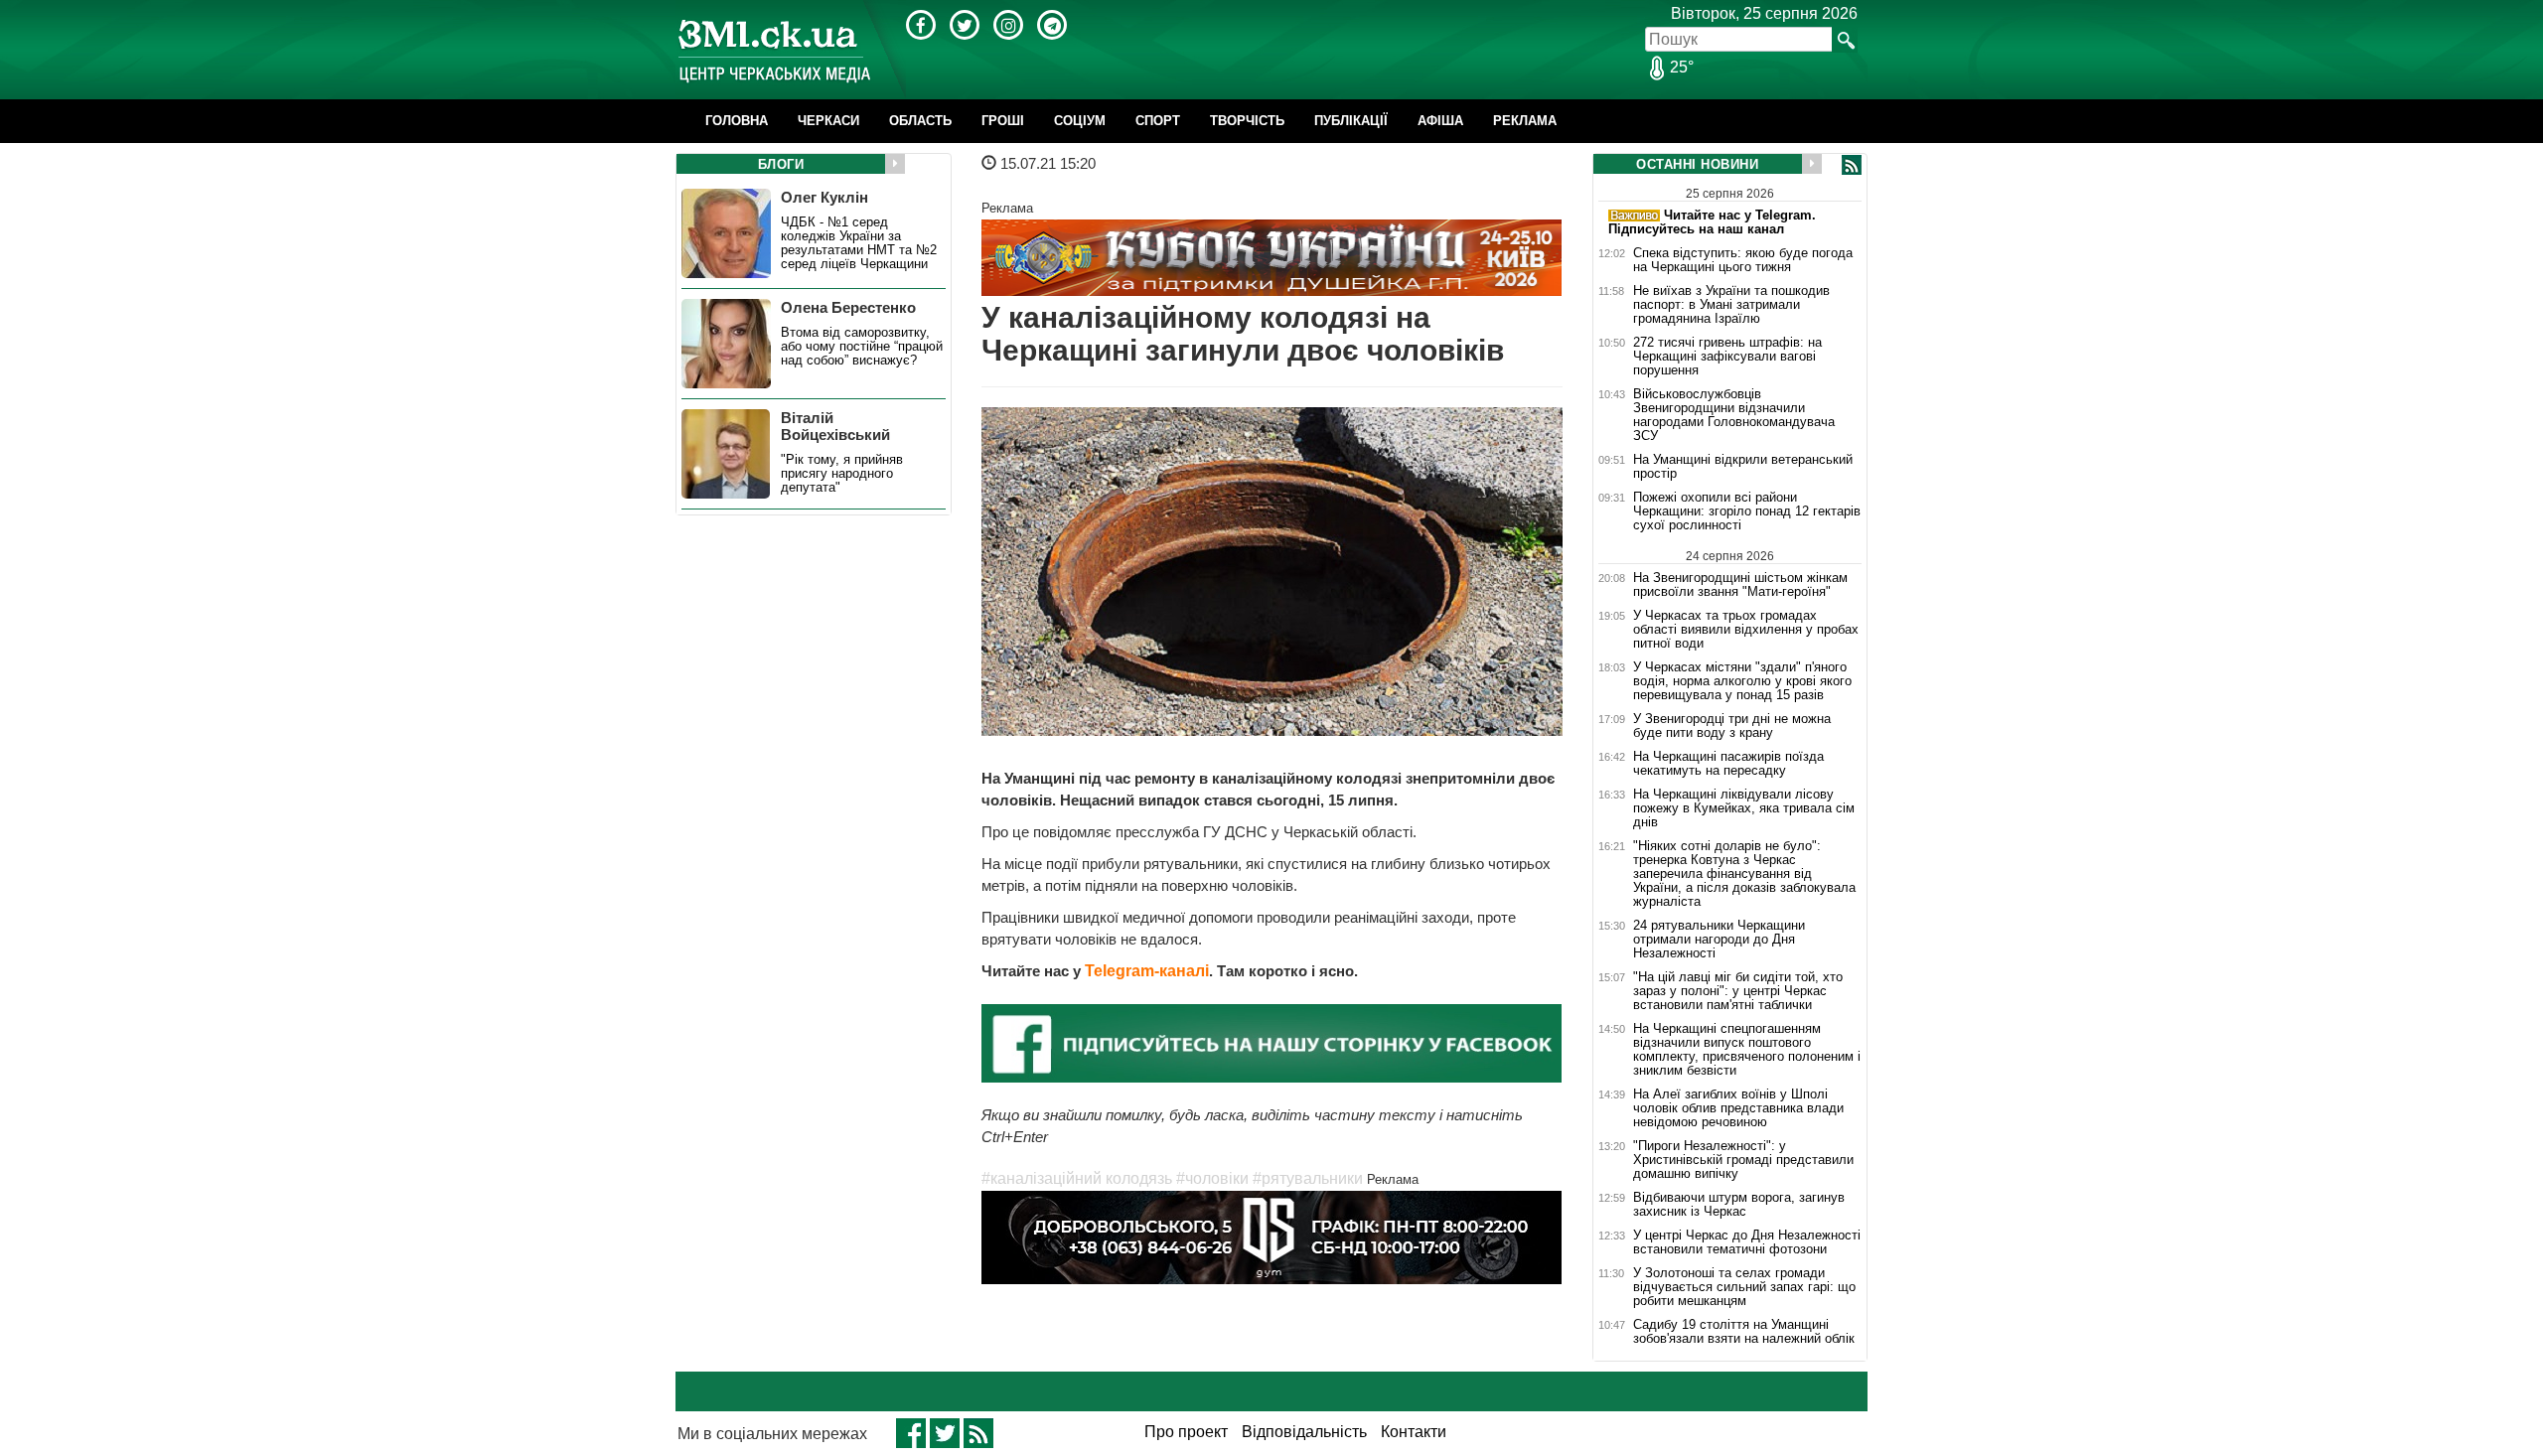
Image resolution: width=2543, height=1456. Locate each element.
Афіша (1440, 121)
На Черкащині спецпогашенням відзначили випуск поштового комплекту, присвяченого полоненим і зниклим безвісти (1747, 1050)
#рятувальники (1308, 1178)
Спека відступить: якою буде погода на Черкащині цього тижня (1743, 260)
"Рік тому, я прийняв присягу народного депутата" (842, 474)
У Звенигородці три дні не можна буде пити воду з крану (1732, 726)
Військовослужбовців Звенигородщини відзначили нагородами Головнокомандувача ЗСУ (1734, 415)
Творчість (1247, 121)
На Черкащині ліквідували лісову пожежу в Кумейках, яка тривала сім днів (1744, 808)
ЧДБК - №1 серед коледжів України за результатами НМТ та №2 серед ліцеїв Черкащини (859, 243)
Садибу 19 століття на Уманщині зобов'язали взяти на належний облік (1744, 1332)
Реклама (1525, 121)
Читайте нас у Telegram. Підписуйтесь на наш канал (1712, 222)
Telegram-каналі (1147, 971)
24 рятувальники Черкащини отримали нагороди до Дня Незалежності (1719, 940)
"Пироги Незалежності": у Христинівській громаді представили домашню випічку (1743, 1160)
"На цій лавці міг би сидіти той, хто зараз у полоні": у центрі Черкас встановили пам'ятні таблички (1738, 991)
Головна (737, 121)
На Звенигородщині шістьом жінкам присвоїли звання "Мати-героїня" (1740, 584)
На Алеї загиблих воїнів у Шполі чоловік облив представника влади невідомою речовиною (1738, 1108)
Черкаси (828, 121)
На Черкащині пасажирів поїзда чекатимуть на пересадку (1728, 764)
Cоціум (1080, 121)
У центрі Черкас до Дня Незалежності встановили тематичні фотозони (1747, 1242)
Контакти (1414, 1432)
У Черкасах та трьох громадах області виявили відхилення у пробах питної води (1746, 630)
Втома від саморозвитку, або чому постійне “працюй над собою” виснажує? (862, 347)
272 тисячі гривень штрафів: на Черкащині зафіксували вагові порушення (1727, 357)
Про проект (1186, 1432)
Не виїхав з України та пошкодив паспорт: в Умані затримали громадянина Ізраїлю (1731, 305)
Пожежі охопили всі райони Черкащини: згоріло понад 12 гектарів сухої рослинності (1747, 511)
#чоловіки (1212, 1178)
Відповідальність (1304, 1432)
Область (920, 121)
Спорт (1158, 121)
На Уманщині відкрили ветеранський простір (1743, 467)
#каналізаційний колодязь (1077, 1178)
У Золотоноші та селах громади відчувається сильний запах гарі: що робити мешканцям (1744, 1287)
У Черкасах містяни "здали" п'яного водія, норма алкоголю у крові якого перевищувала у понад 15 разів (1742, 681)
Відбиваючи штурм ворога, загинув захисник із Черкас (1739, 1205)
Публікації (1351, 121)
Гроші (1003, 121)
